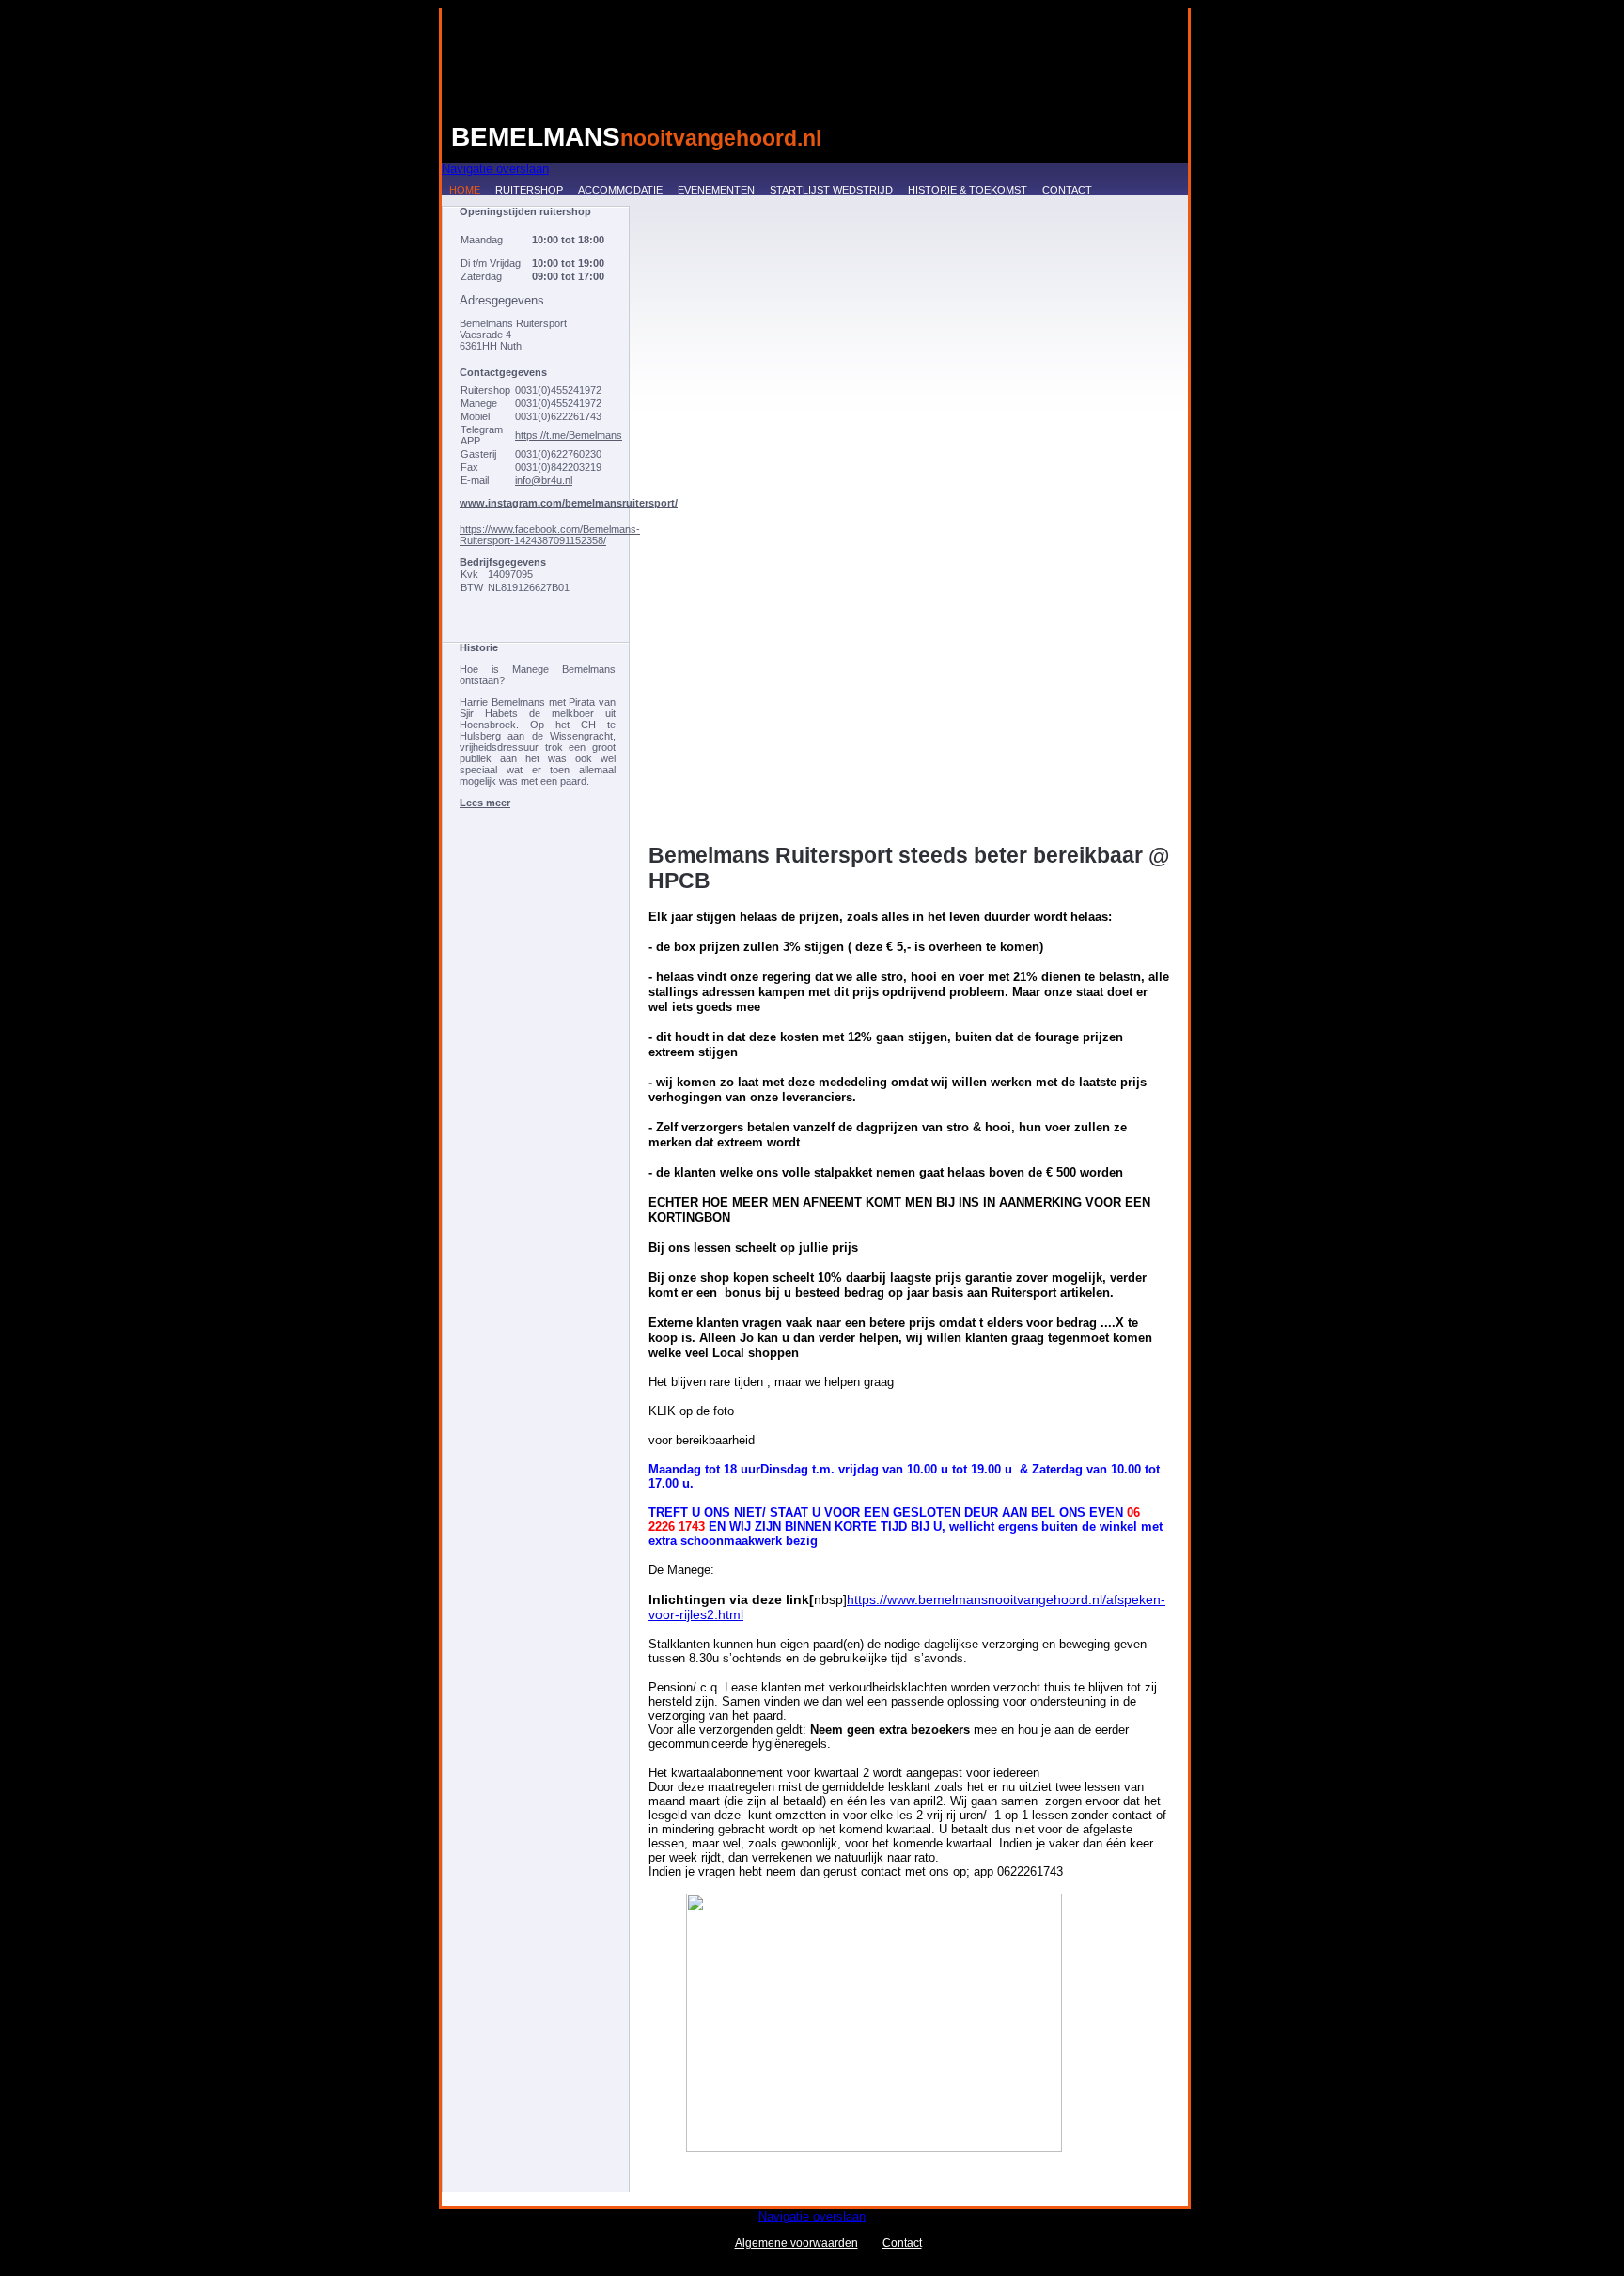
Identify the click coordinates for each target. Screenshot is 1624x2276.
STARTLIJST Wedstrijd (831, 190)
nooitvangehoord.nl (636, 137)
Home (465, 190)
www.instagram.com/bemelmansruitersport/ (569, 503)
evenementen (716, 190)
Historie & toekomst (968, 190)
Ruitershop (529, 190)
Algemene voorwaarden (796, 2243)
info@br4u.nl (544, 480)
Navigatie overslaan (495, 169)
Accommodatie (620, 190)
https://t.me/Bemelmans (569, 435)
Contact (1067, 190)
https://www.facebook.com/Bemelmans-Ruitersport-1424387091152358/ (550, 535)
